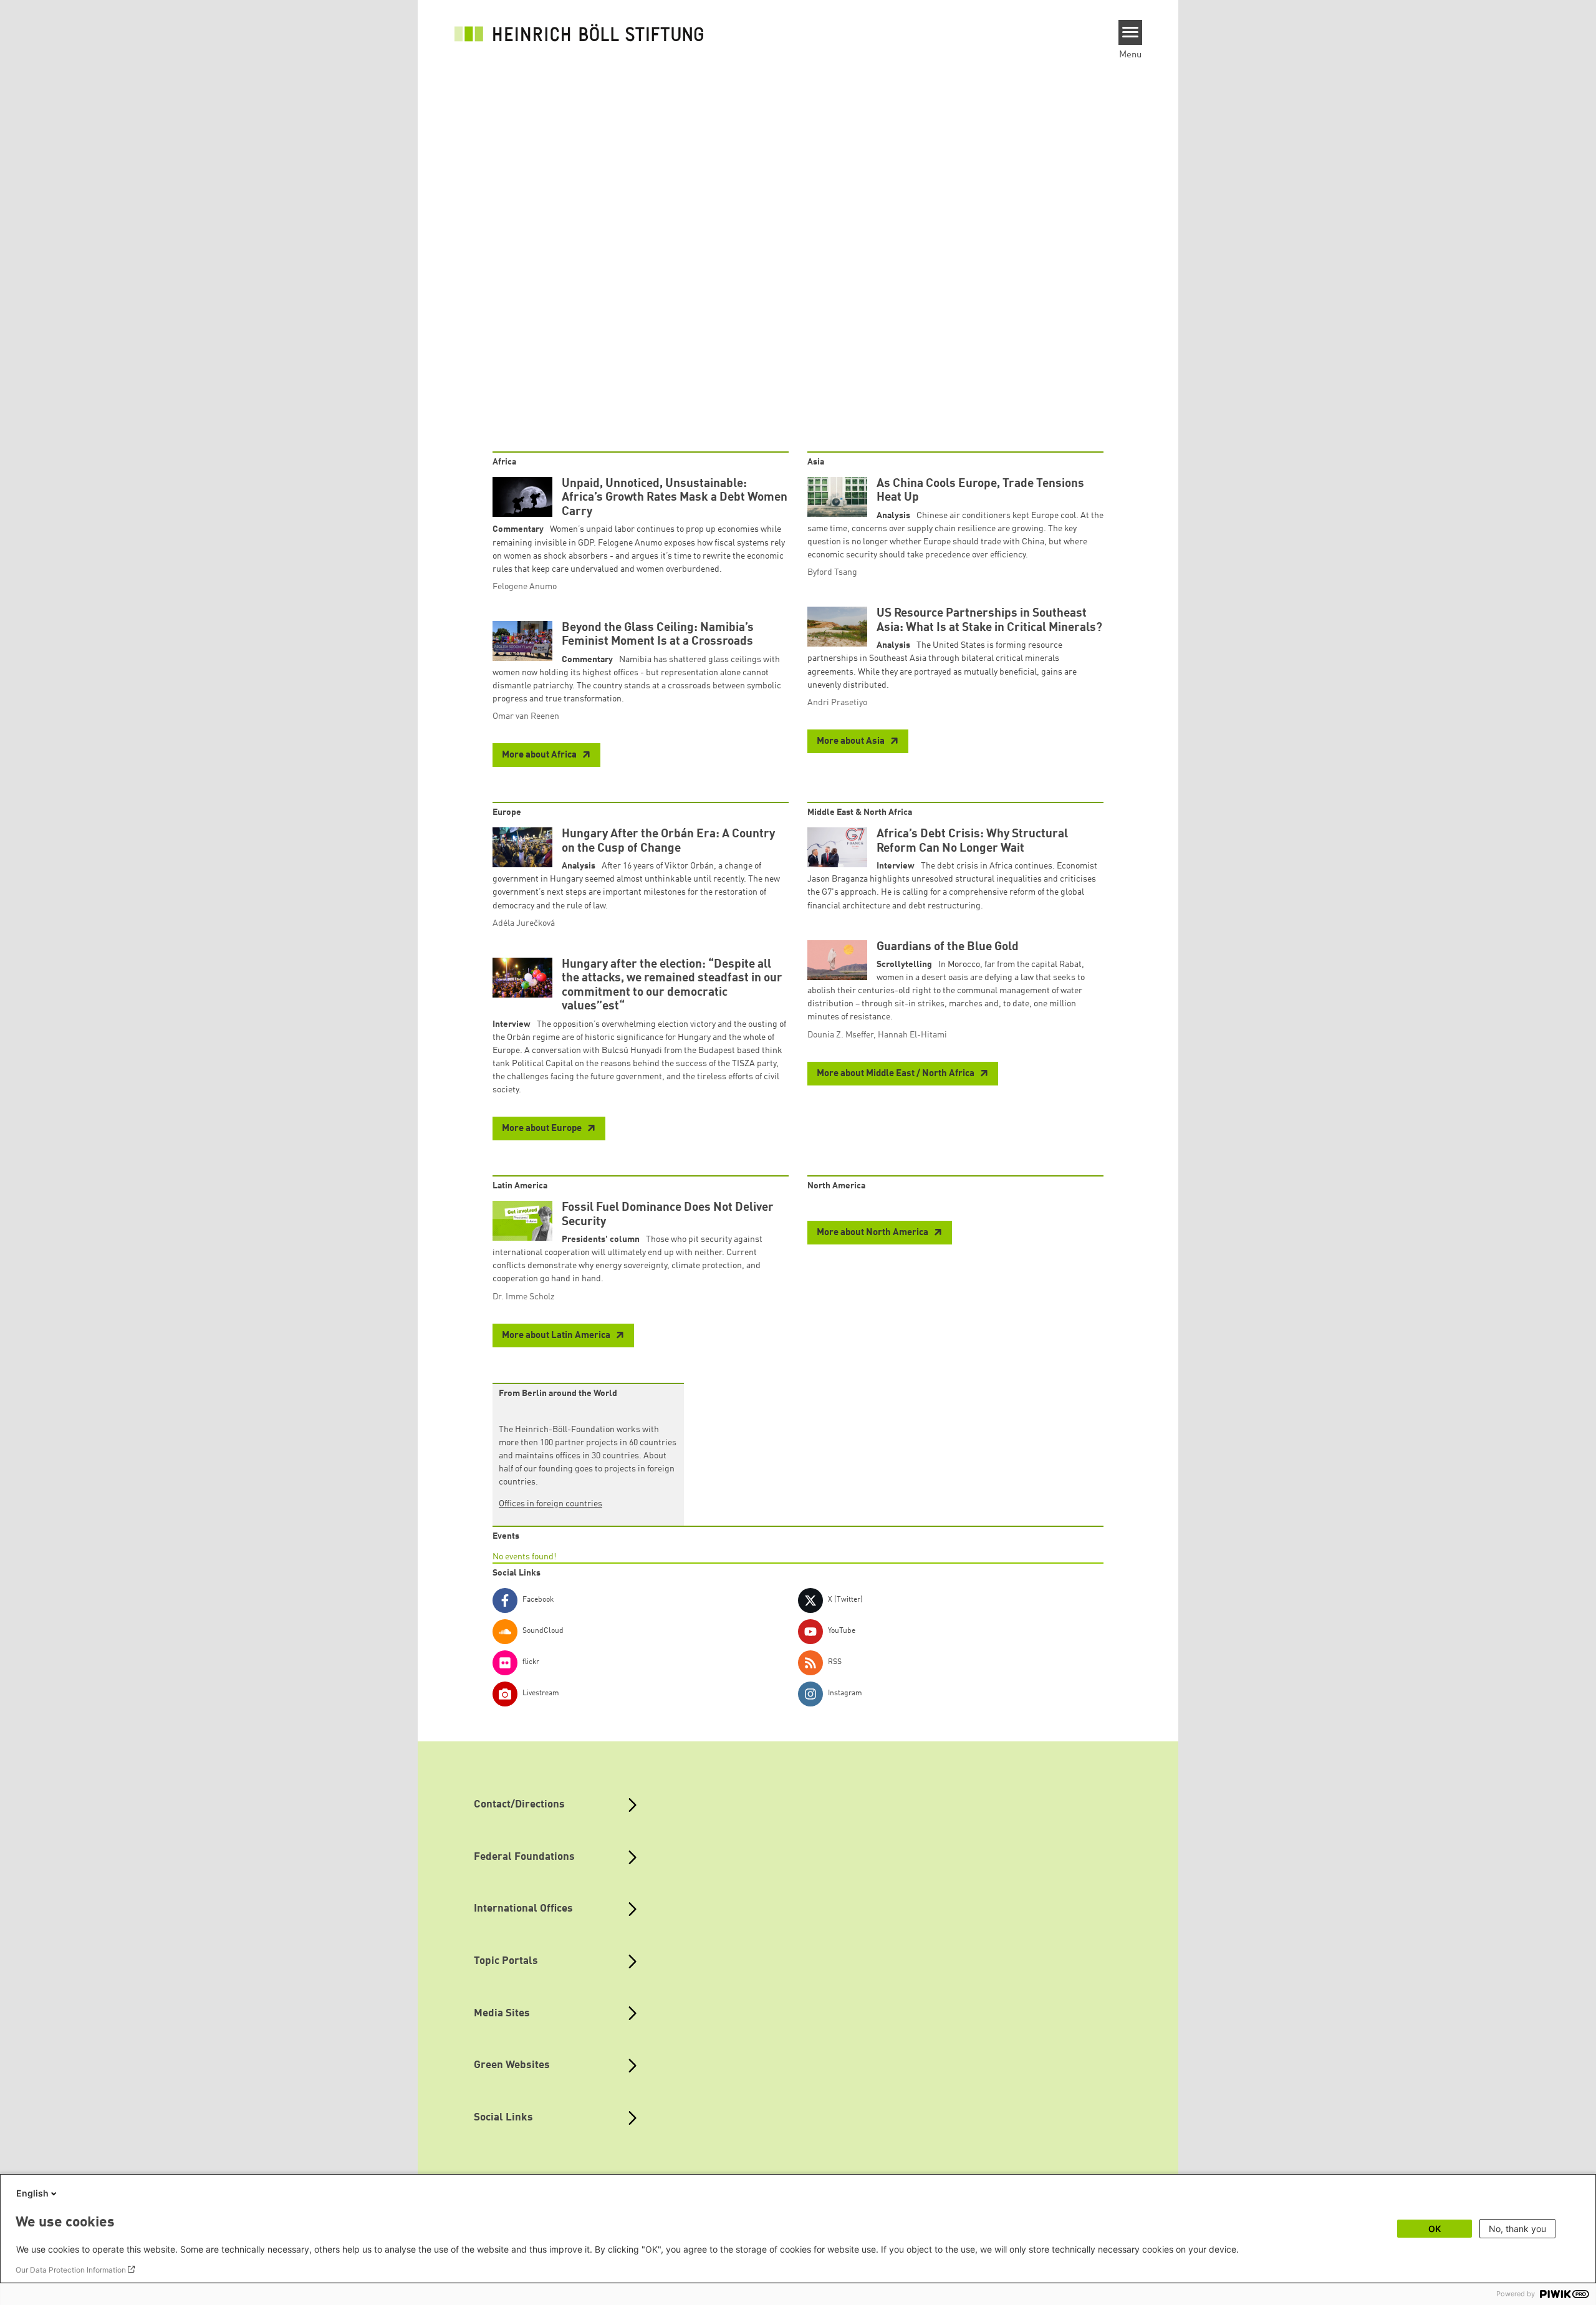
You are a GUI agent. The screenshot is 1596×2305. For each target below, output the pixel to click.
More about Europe (543, 1129)
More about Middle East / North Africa (897, 1074)
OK (1435, 2229)
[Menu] (1131, 32)
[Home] (579, 32)
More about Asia (852, 742)
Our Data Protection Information (71, 2270)
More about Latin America (557, 1336)
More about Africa (540, 755)
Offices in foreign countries (550, 1504)
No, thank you (1517, 2229)
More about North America (873, 1233)
